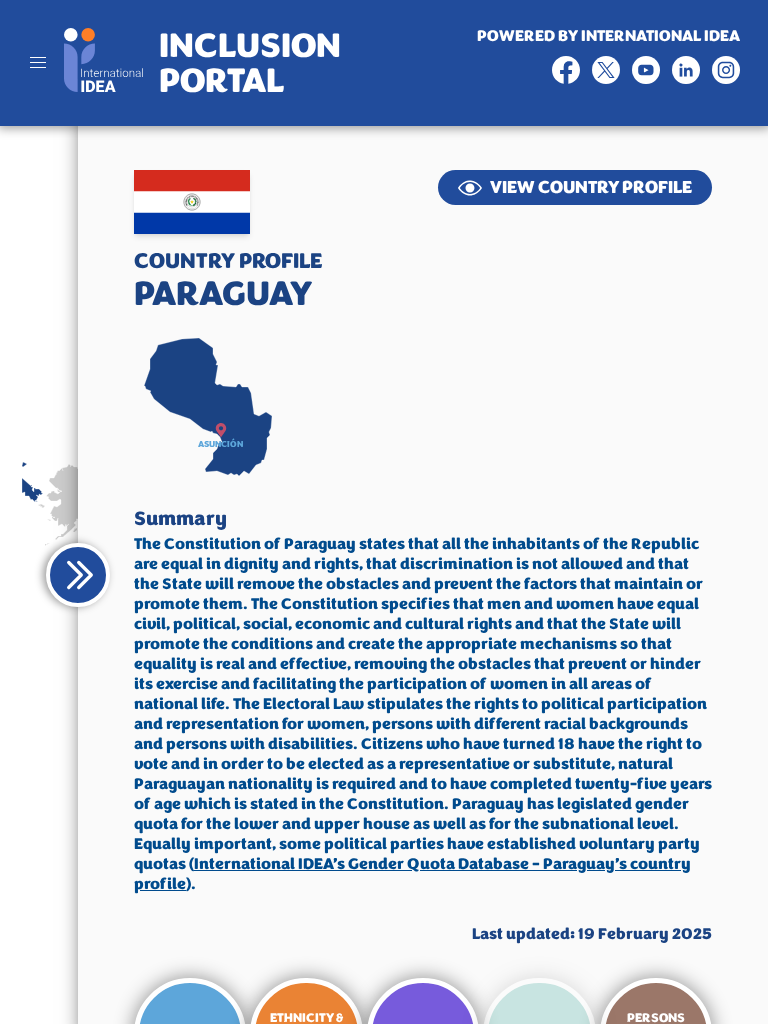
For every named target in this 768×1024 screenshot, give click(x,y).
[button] (221, 430)
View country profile (591, 187)
